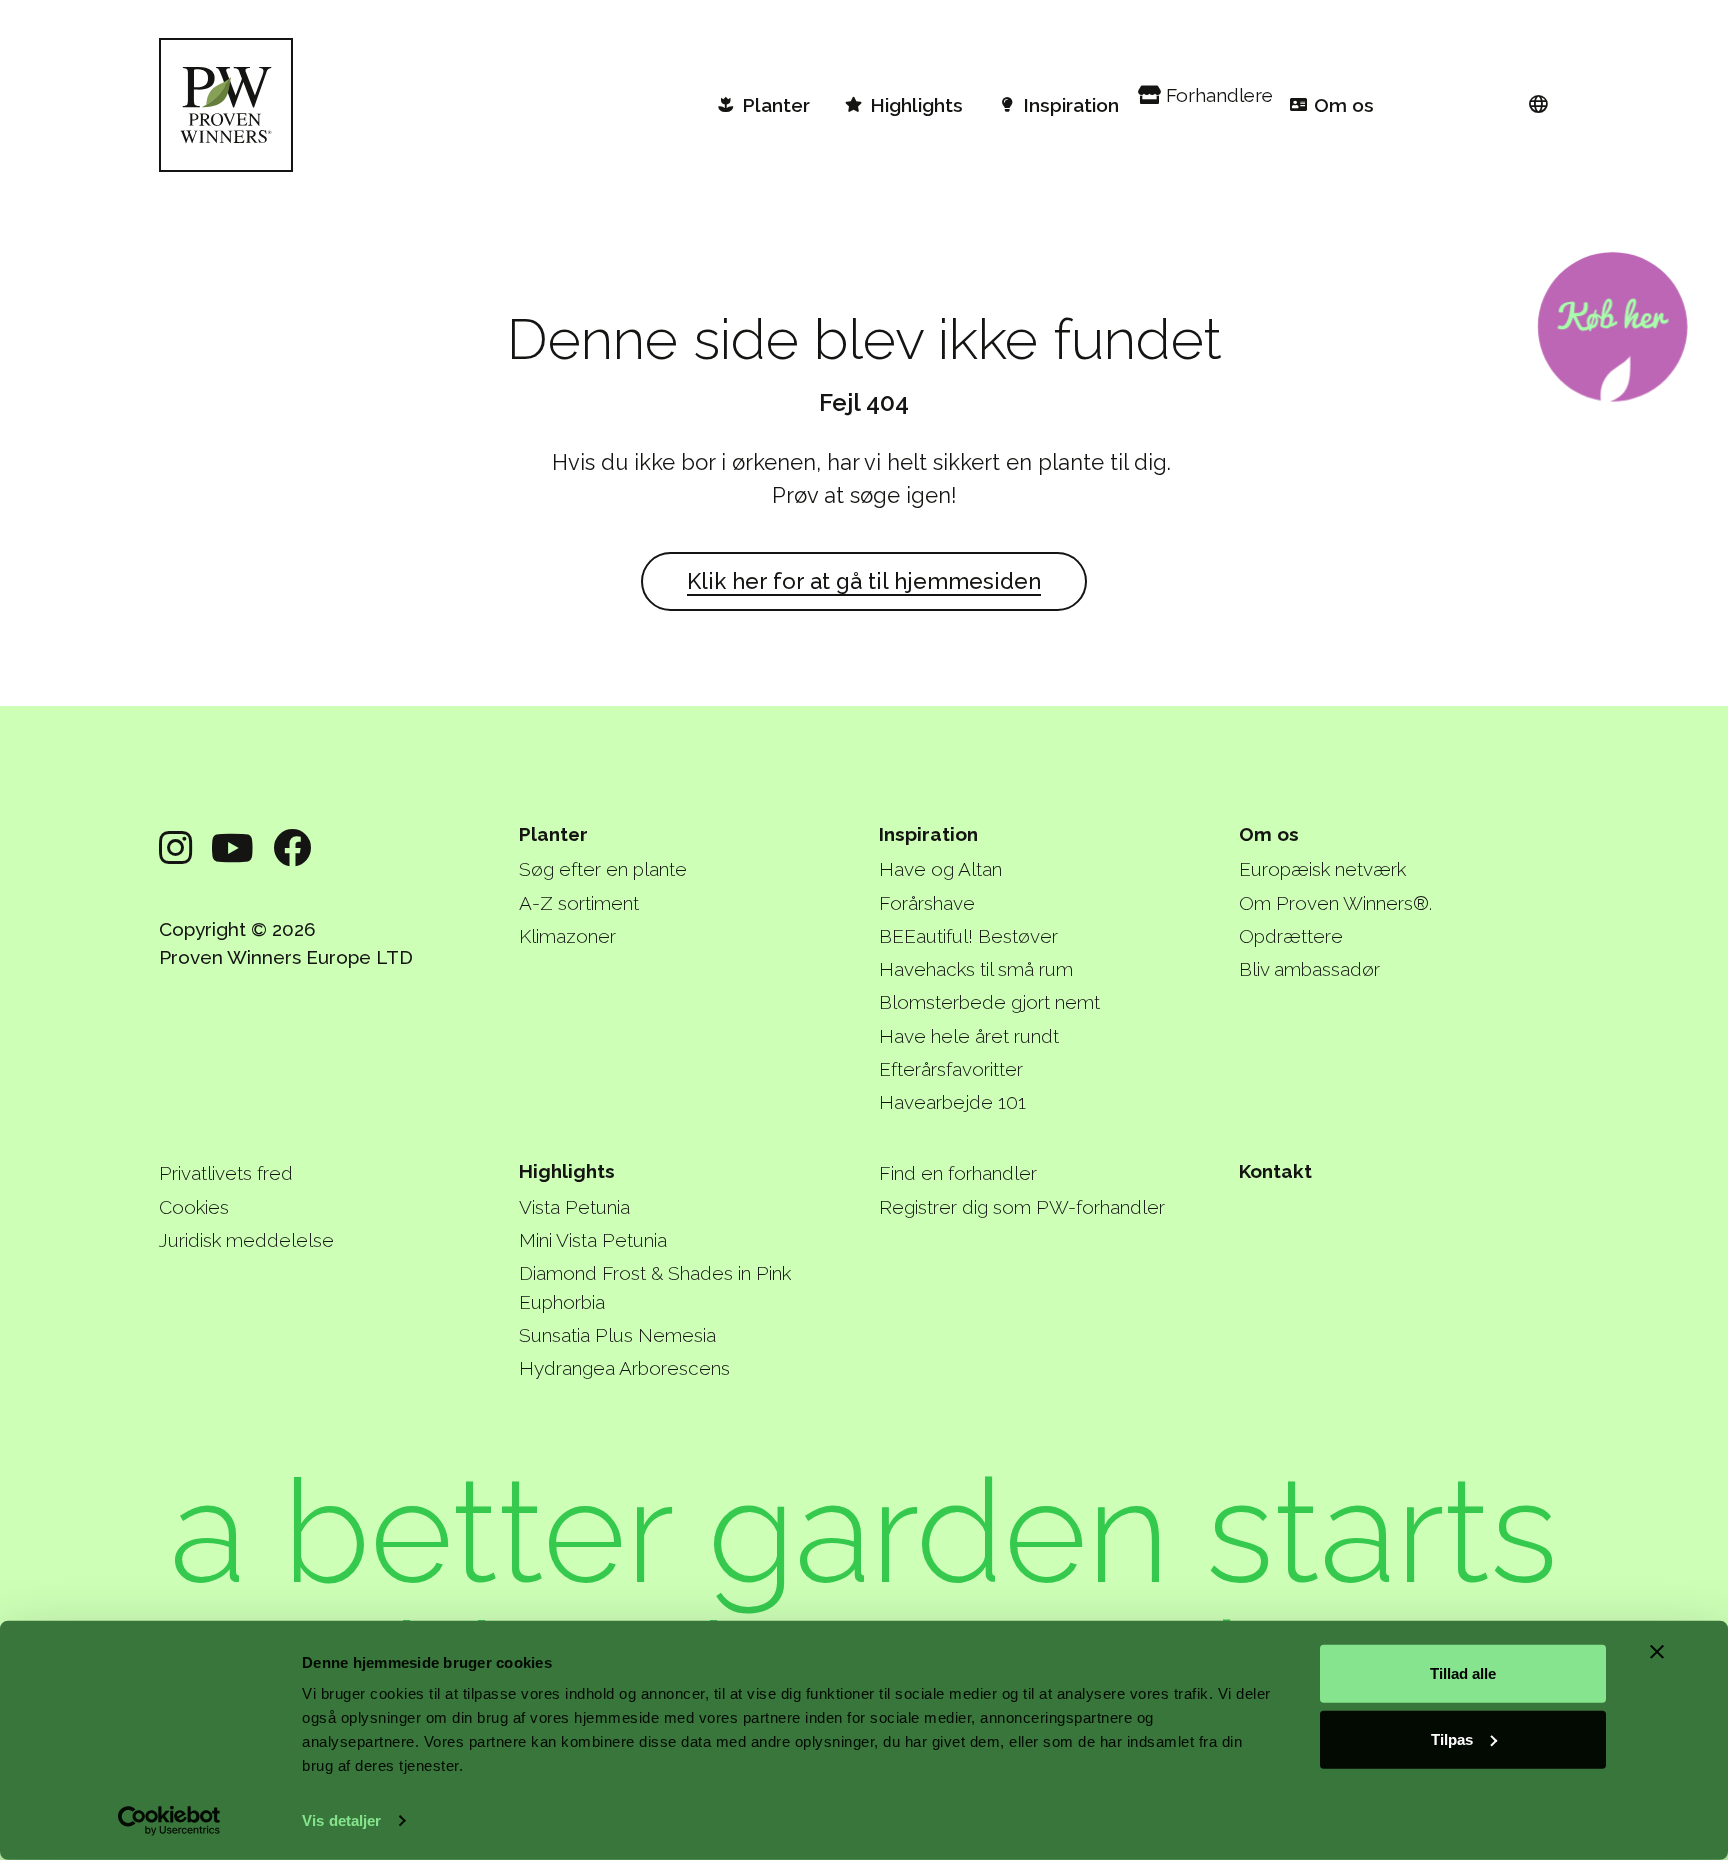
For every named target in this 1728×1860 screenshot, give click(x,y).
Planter (553, 834)
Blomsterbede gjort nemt (989, 1002)
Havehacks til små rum (976, 969)
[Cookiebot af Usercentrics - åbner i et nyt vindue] (169, 1821)
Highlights (567, 1171)
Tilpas (1452, 1738)
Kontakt (1275, 1171)
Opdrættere (1291, 936)
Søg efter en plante (603, 869)
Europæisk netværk (1322, 869)
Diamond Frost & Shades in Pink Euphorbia (655, 1287)
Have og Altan (940, 869)
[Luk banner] (1657, 1652)
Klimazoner (567, 936)
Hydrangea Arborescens (624, 1368)
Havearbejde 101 (952, 1102)
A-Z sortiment (579, 903)
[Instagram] (175, 848)
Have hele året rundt (969, 1036)
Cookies (194, 1207)
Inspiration (928, 834)
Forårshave (927, 903)
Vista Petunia (574, 1207)
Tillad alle (1463, 1673)
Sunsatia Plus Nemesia (617, 1335)
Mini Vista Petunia (593, 1240)
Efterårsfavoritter (951, 1069)
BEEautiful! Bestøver (968, 936)
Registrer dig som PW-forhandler (1022, 1207)
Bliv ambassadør (1309, 969)
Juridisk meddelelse (246, 1240)
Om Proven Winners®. (1335, 903)
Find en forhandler (958, 1173)
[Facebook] (292, 848)
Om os (1269, 834)
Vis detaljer (341, 1820)
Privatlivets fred (226, 1173)
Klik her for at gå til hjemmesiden (864, 581)
